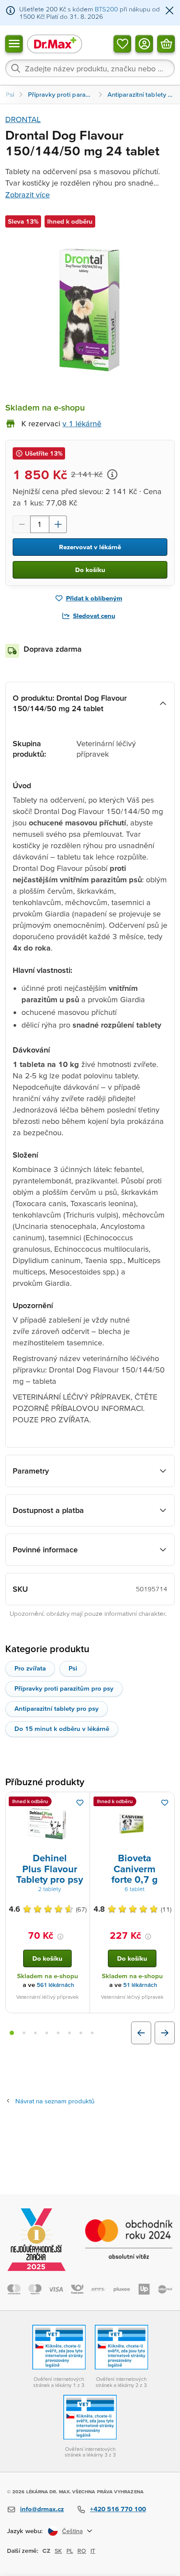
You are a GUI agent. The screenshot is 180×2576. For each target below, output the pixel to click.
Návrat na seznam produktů (55, 2101)
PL (70, 2551)
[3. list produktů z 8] (35, 2033)
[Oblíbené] (122, 43)
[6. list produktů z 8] (69, 2033)
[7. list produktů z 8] (81, 2033)
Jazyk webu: (25, 2531)
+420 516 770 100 (118, 2509)
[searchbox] (90, 68)
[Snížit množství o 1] (21, 524)
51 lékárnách (140, 1985)
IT (93, 2551)
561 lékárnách (55, 1985)
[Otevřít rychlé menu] (14, 43)
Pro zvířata (30, 1668)
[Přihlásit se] (144, 43)
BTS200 (106, 9)
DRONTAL (23, 119)
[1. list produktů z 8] (12, 2033)
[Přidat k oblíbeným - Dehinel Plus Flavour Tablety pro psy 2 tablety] (80, 1803)
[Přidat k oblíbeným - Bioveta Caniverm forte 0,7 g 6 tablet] (165, 1803)
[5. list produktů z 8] (58, 2033)
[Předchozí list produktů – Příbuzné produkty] (141, 2033)
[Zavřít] (170, 11)
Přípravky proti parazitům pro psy (64, 1688)
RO (82, 2551)
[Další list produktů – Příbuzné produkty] (165, 2033)
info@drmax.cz (42, 2509)
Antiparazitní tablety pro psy (57, 1708)
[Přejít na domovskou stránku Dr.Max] (55, 44)
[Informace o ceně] (112, 474)
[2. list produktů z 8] (24, 2033)
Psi (73, 1668)
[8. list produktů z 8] (92, 2033)
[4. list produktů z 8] (47, 2033)
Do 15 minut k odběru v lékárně (62, 1728)
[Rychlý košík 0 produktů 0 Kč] (166, 43)
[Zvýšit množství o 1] (58, 524)
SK (58, 2551)
